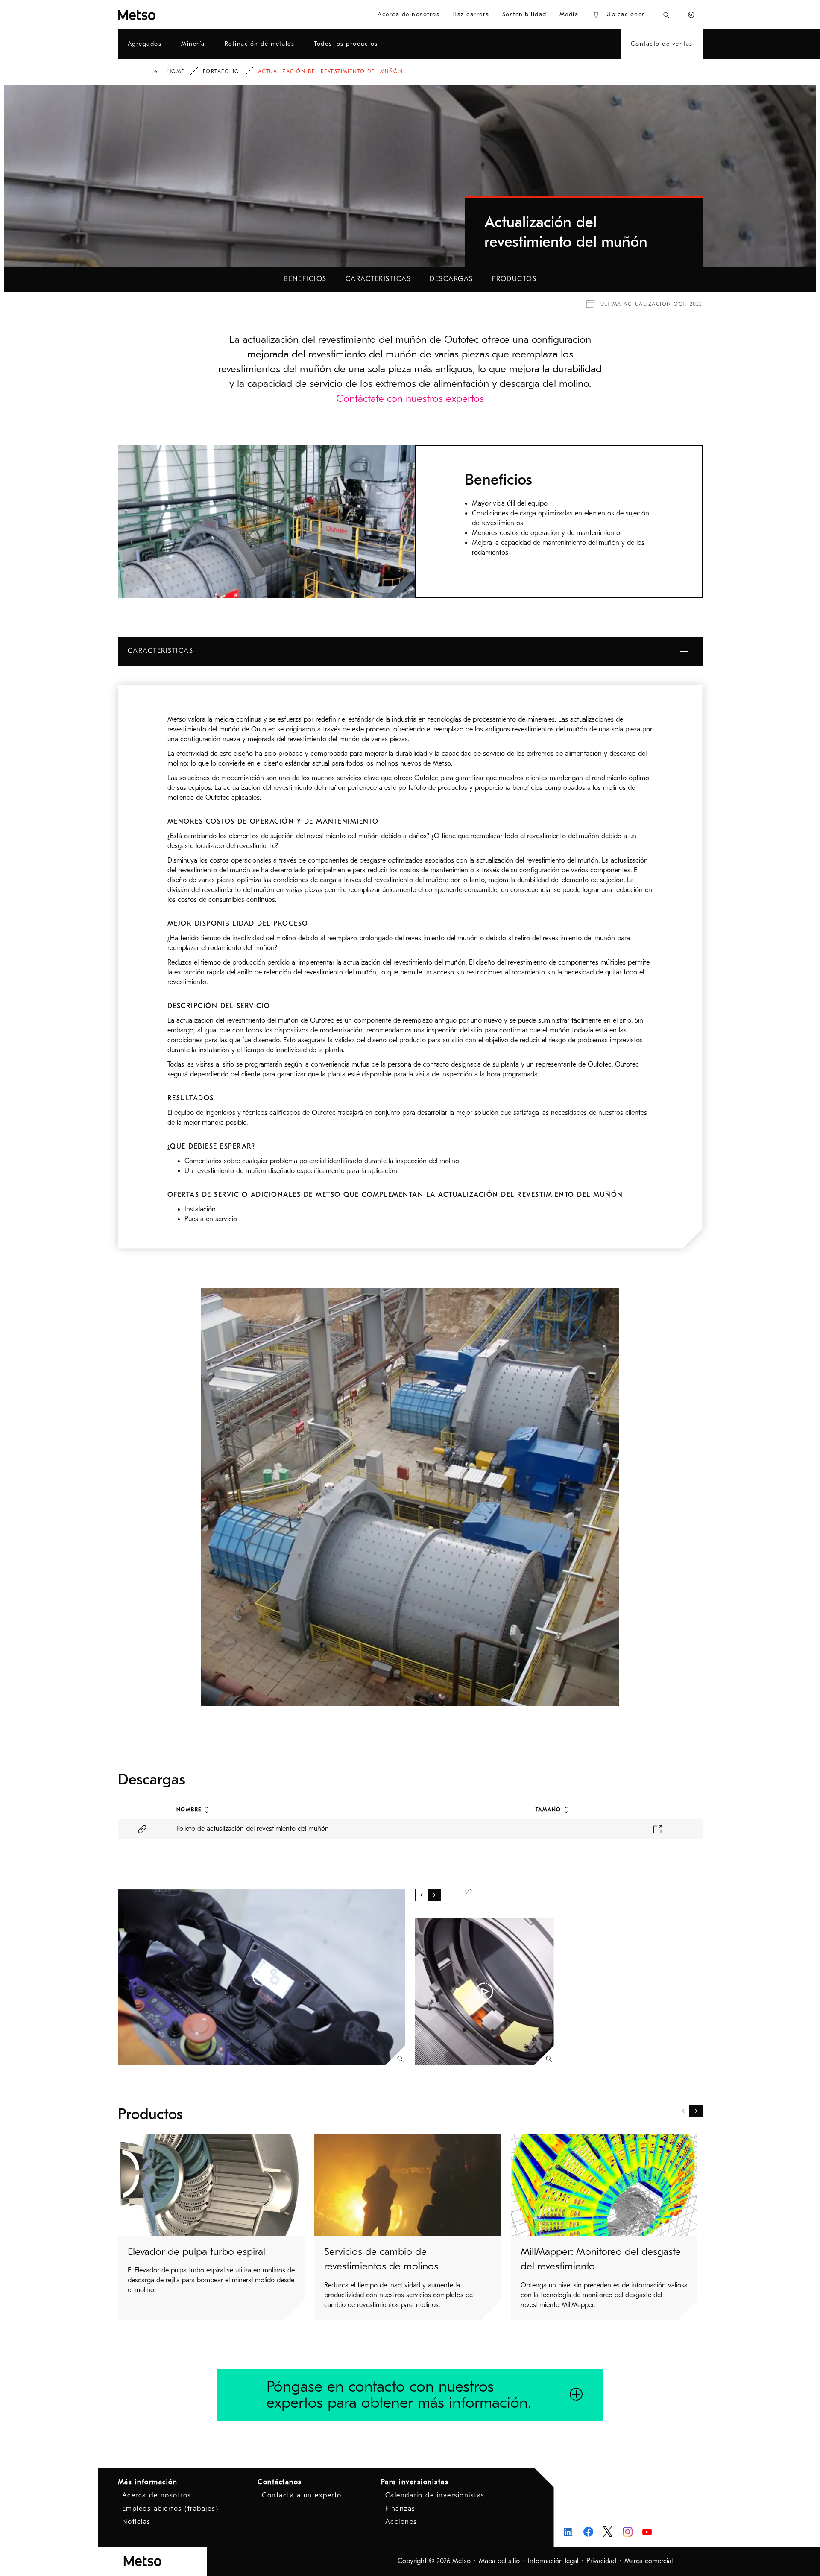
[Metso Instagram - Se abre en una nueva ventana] (628, 2532)
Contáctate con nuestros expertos (410, 398)
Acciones (401, 2522)
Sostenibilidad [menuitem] (524, 14)
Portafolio (221, 71)
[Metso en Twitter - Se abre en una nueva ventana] (608, 2532)
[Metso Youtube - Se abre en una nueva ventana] (647, 2532)
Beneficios (305, 279)
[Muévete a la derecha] (434, 1895)
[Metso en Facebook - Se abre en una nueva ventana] (588, 2532)
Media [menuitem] (569, 14)
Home (176, 71)
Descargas (451, 279)
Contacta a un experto (302, 2495)
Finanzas (400, 2509)
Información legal (553, 2561)
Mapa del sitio (499, 2561)
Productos (514, 279)
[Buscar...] (666, 15)
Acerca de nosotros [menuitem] (409, 14)
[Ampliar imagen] (400, 2059)
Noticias (136, 2522)
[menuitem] (619, 15)
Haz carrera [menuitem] (471, 14)
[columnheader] (346, 1809)
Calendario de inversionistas (435, 2495)
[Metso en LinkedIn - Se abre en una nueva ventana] (569, 2532)
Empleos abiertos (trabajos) (170, 2509)
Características (378, 279)
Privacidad (601, 2561)
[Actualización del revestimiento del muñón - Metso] (167, 15)
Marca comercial (649, 2561)
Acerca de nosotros (157, 2495)
